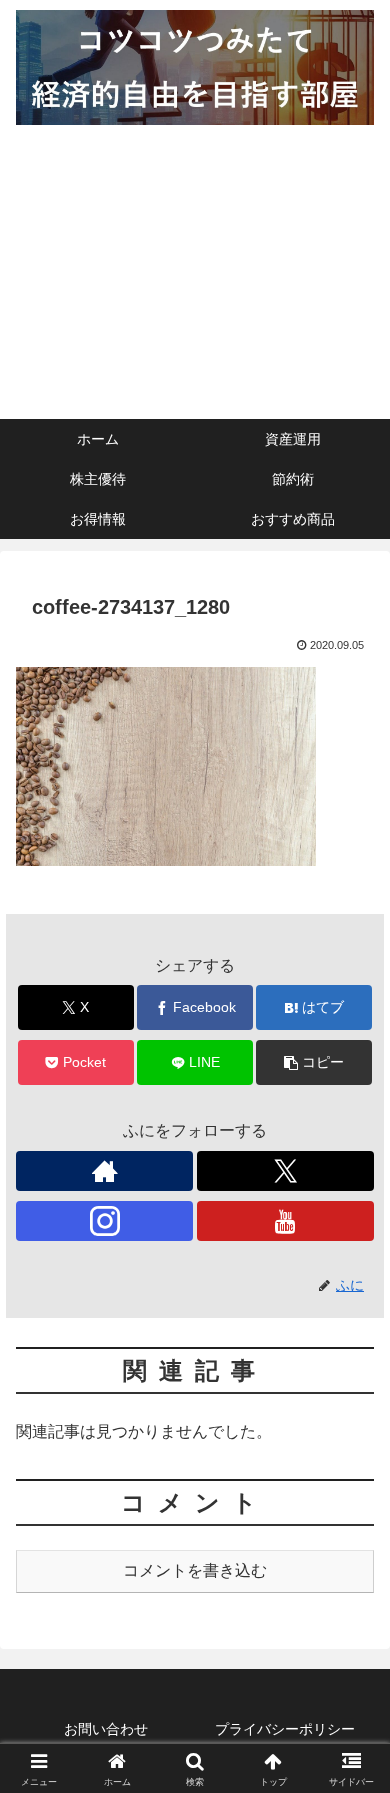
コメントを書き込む (195, 1570)
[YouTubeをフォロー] (285, 1221)
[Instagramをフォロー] (104, 1221)
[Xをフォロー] (285, 1171)
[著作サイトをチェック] (104, 1171)
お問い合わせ (106, 1729)
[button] (314, 1062)
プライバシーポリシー (285, 1729)
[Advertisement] (195, 277)
